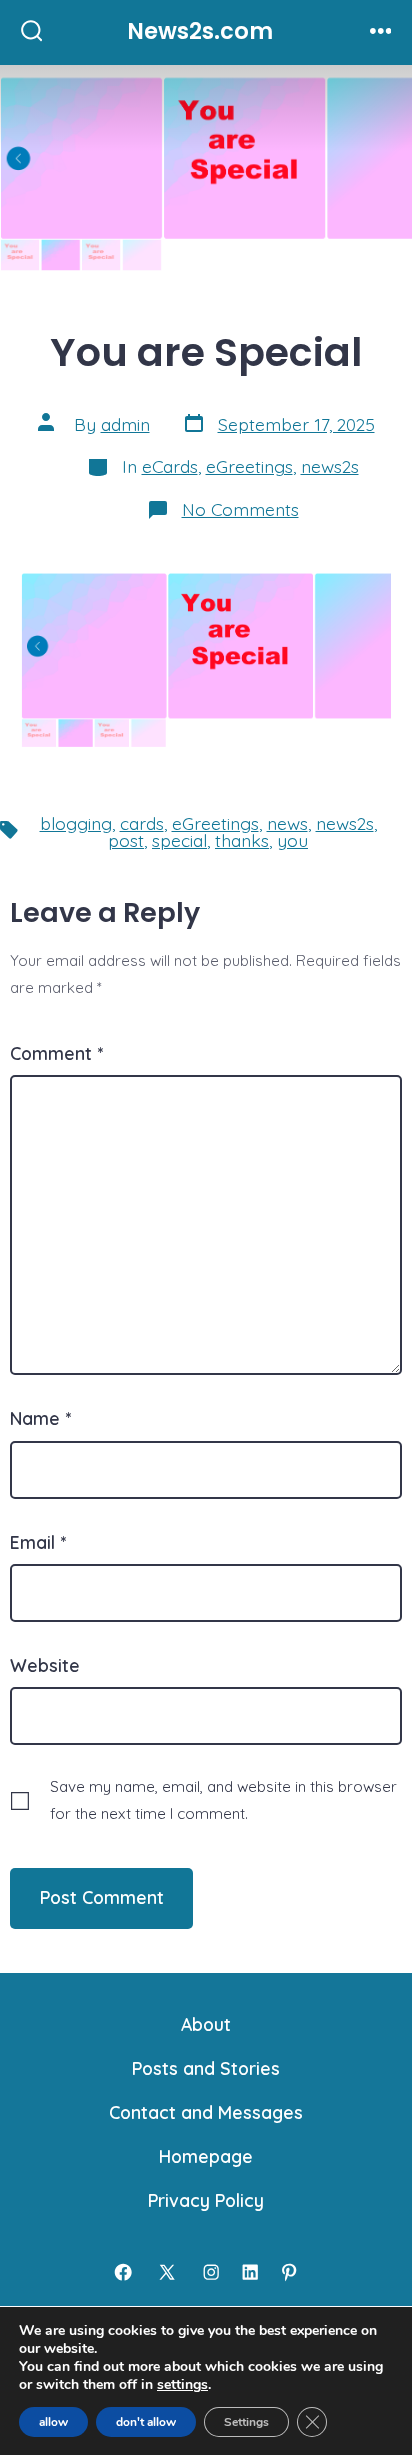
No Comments (240, 509)
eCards (170, 466)
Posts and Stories (206, 2068)
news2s (330, 466)
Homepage (206, 2156)
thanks (242, 840)
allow (53, 2422)
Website (45, 1665)
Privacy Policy (206, 2200)
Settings (246, 2422)
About (206, 2024)
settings (182, 2385)
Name (40, 1418)
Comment (56, 1053)
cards (142, 823)
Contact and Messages (206, 2112)
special (179, 840)
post (126, 840)
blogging (76, 823)
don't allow (146, 2422)
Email (38, 1542)
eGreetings (249, 466)
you (292, 840)
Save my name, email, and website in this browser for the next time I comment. (223, 1800)
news (287, 823)
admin (125, 424)
